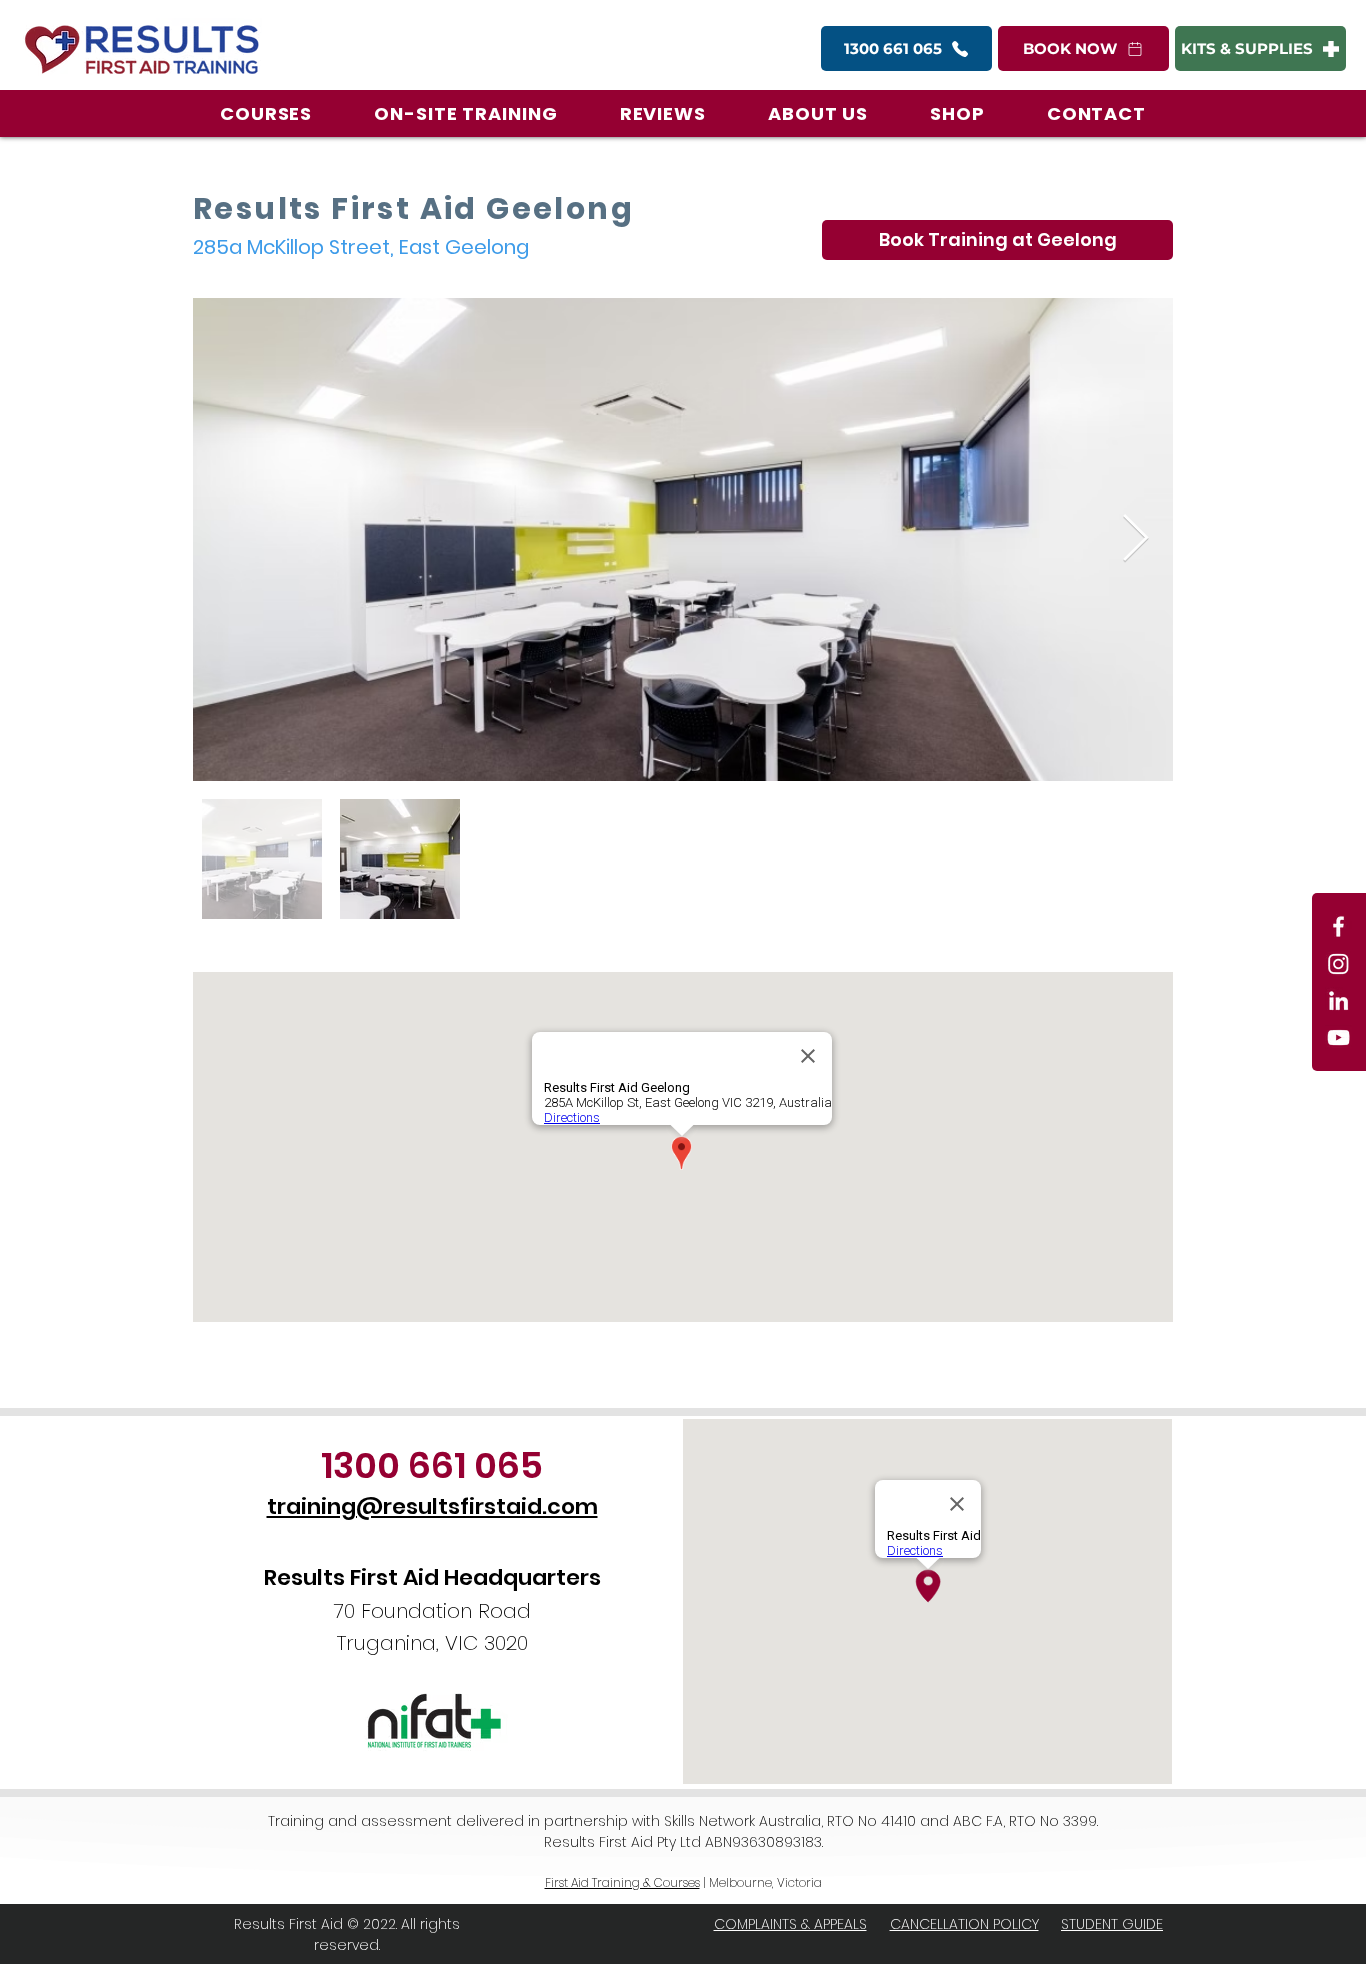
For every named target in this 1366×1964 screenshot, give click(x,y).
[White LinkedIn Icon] (1338, 1000)
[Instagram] (1338, 963)
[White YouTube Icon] (1338, 1037)
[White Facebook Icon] (1338, 926)
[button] (266, 113)
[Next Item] (1135, 539)
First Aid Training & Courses (622, 1882)
